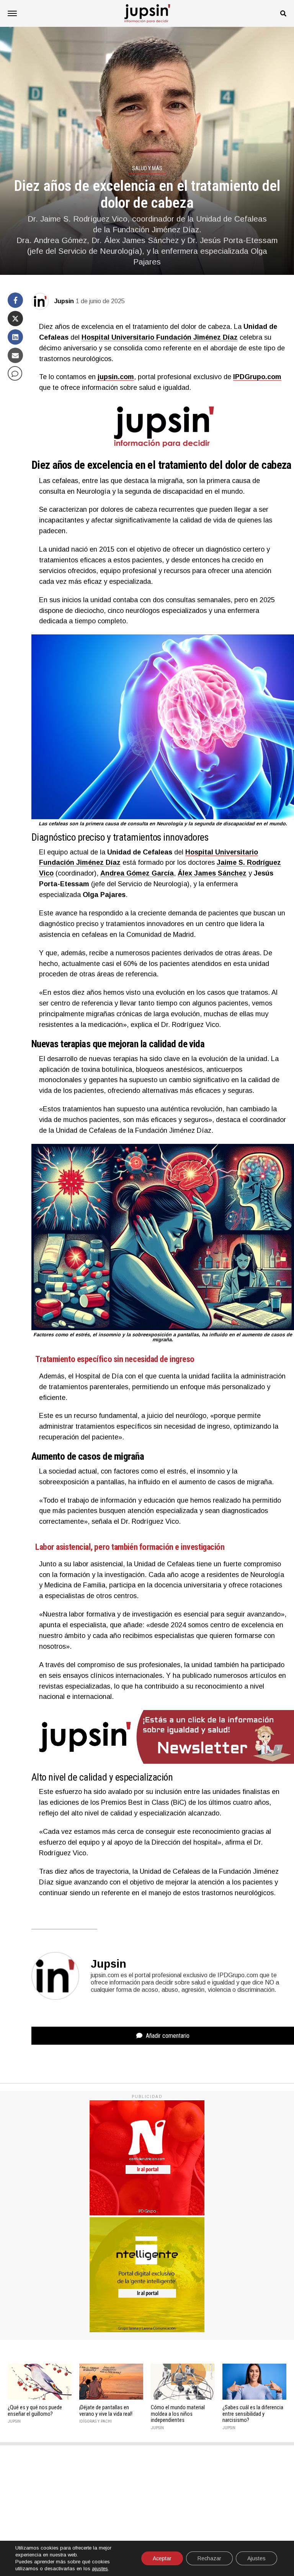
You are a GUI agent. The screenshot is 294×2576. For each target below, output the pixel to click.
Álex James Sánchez (212, 873)
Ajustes (256, 2558)
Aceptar (162, 2558)
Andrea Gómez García (137, 873)
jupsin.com (116, 377)
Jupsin (64, 301)
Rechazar (209, 2558)
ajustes (100, 2569)
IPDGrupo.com (257, 377)
